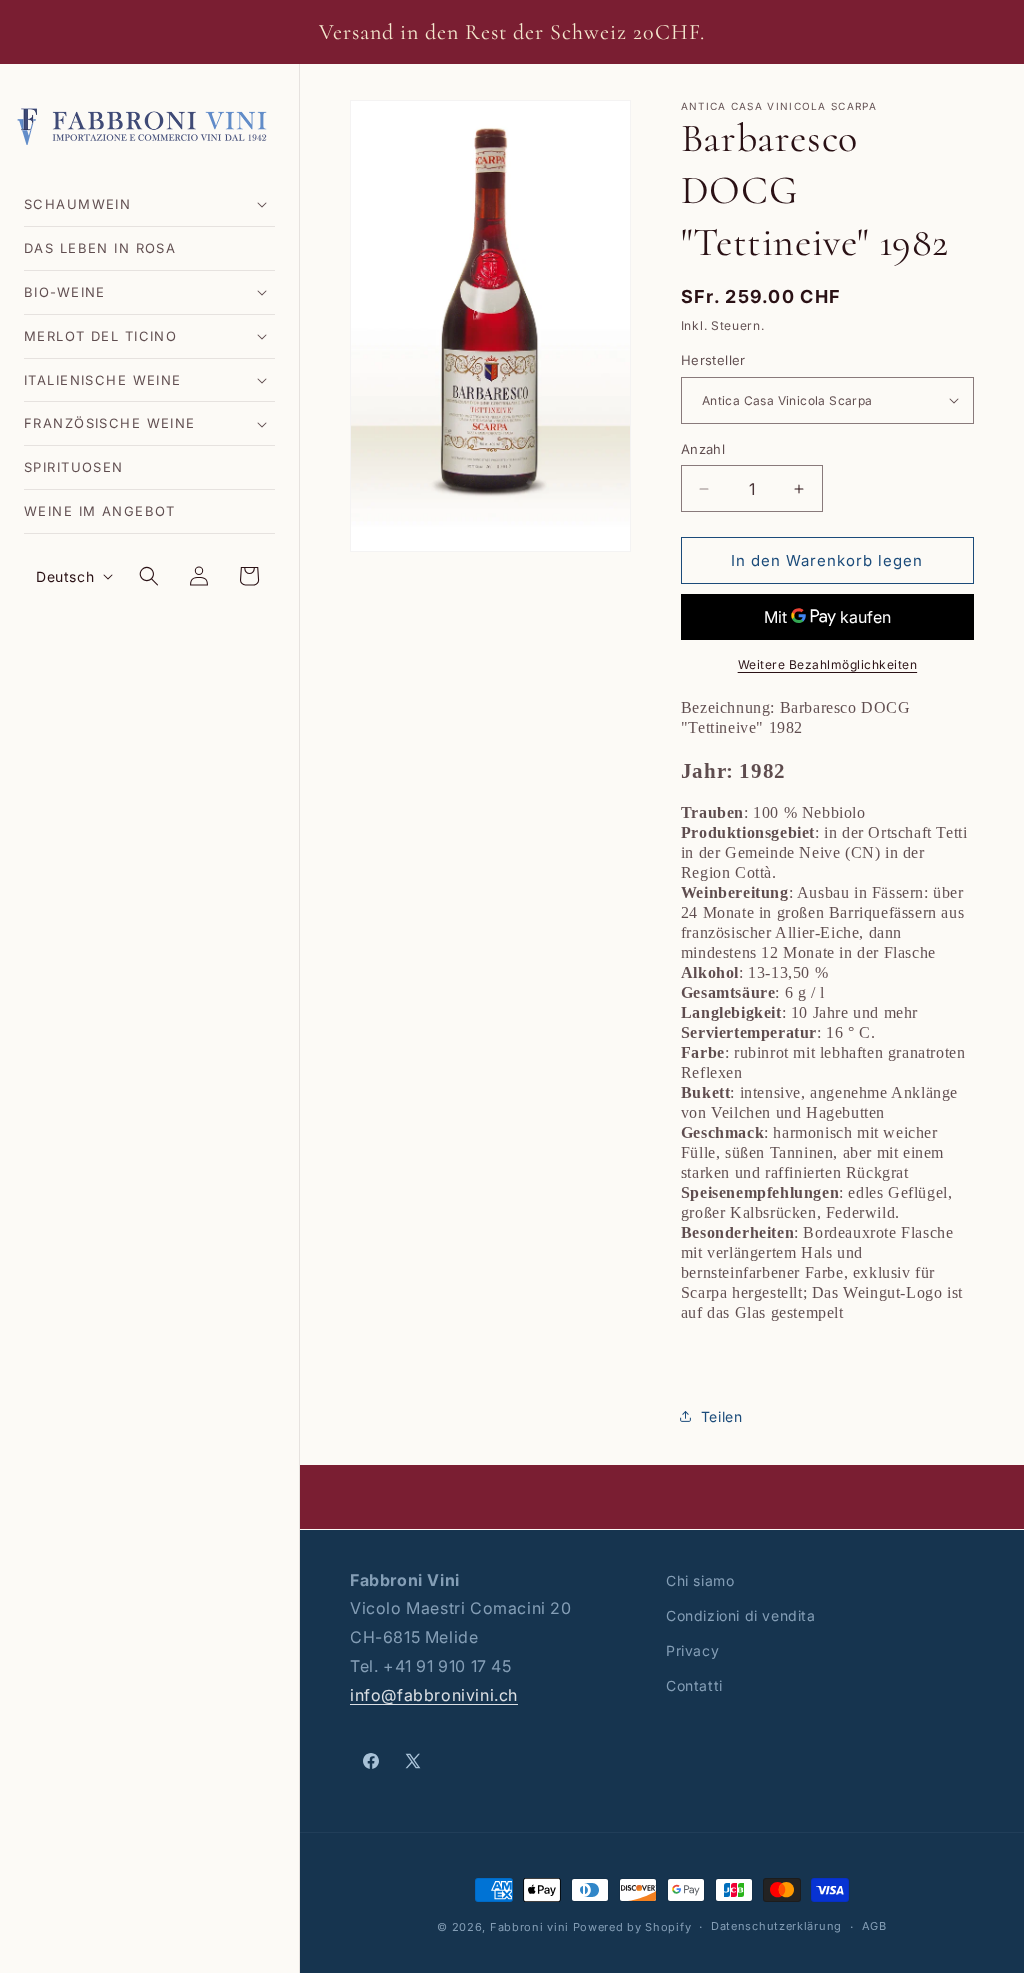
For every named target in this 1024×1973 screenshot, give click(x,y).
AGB (874, 1926)
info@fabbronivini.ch (434, 1695)
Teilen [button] (722, 1416)
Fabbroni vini (529, 1927)
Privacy (692, 1650)
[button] (149, 204)
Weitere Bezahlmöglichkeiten (828, 664)
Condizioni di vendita (741, 1615)
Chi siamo (700, 1580)
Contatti (694, 1685)
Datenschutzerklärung (776, 1926)
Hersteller (713, 360)
